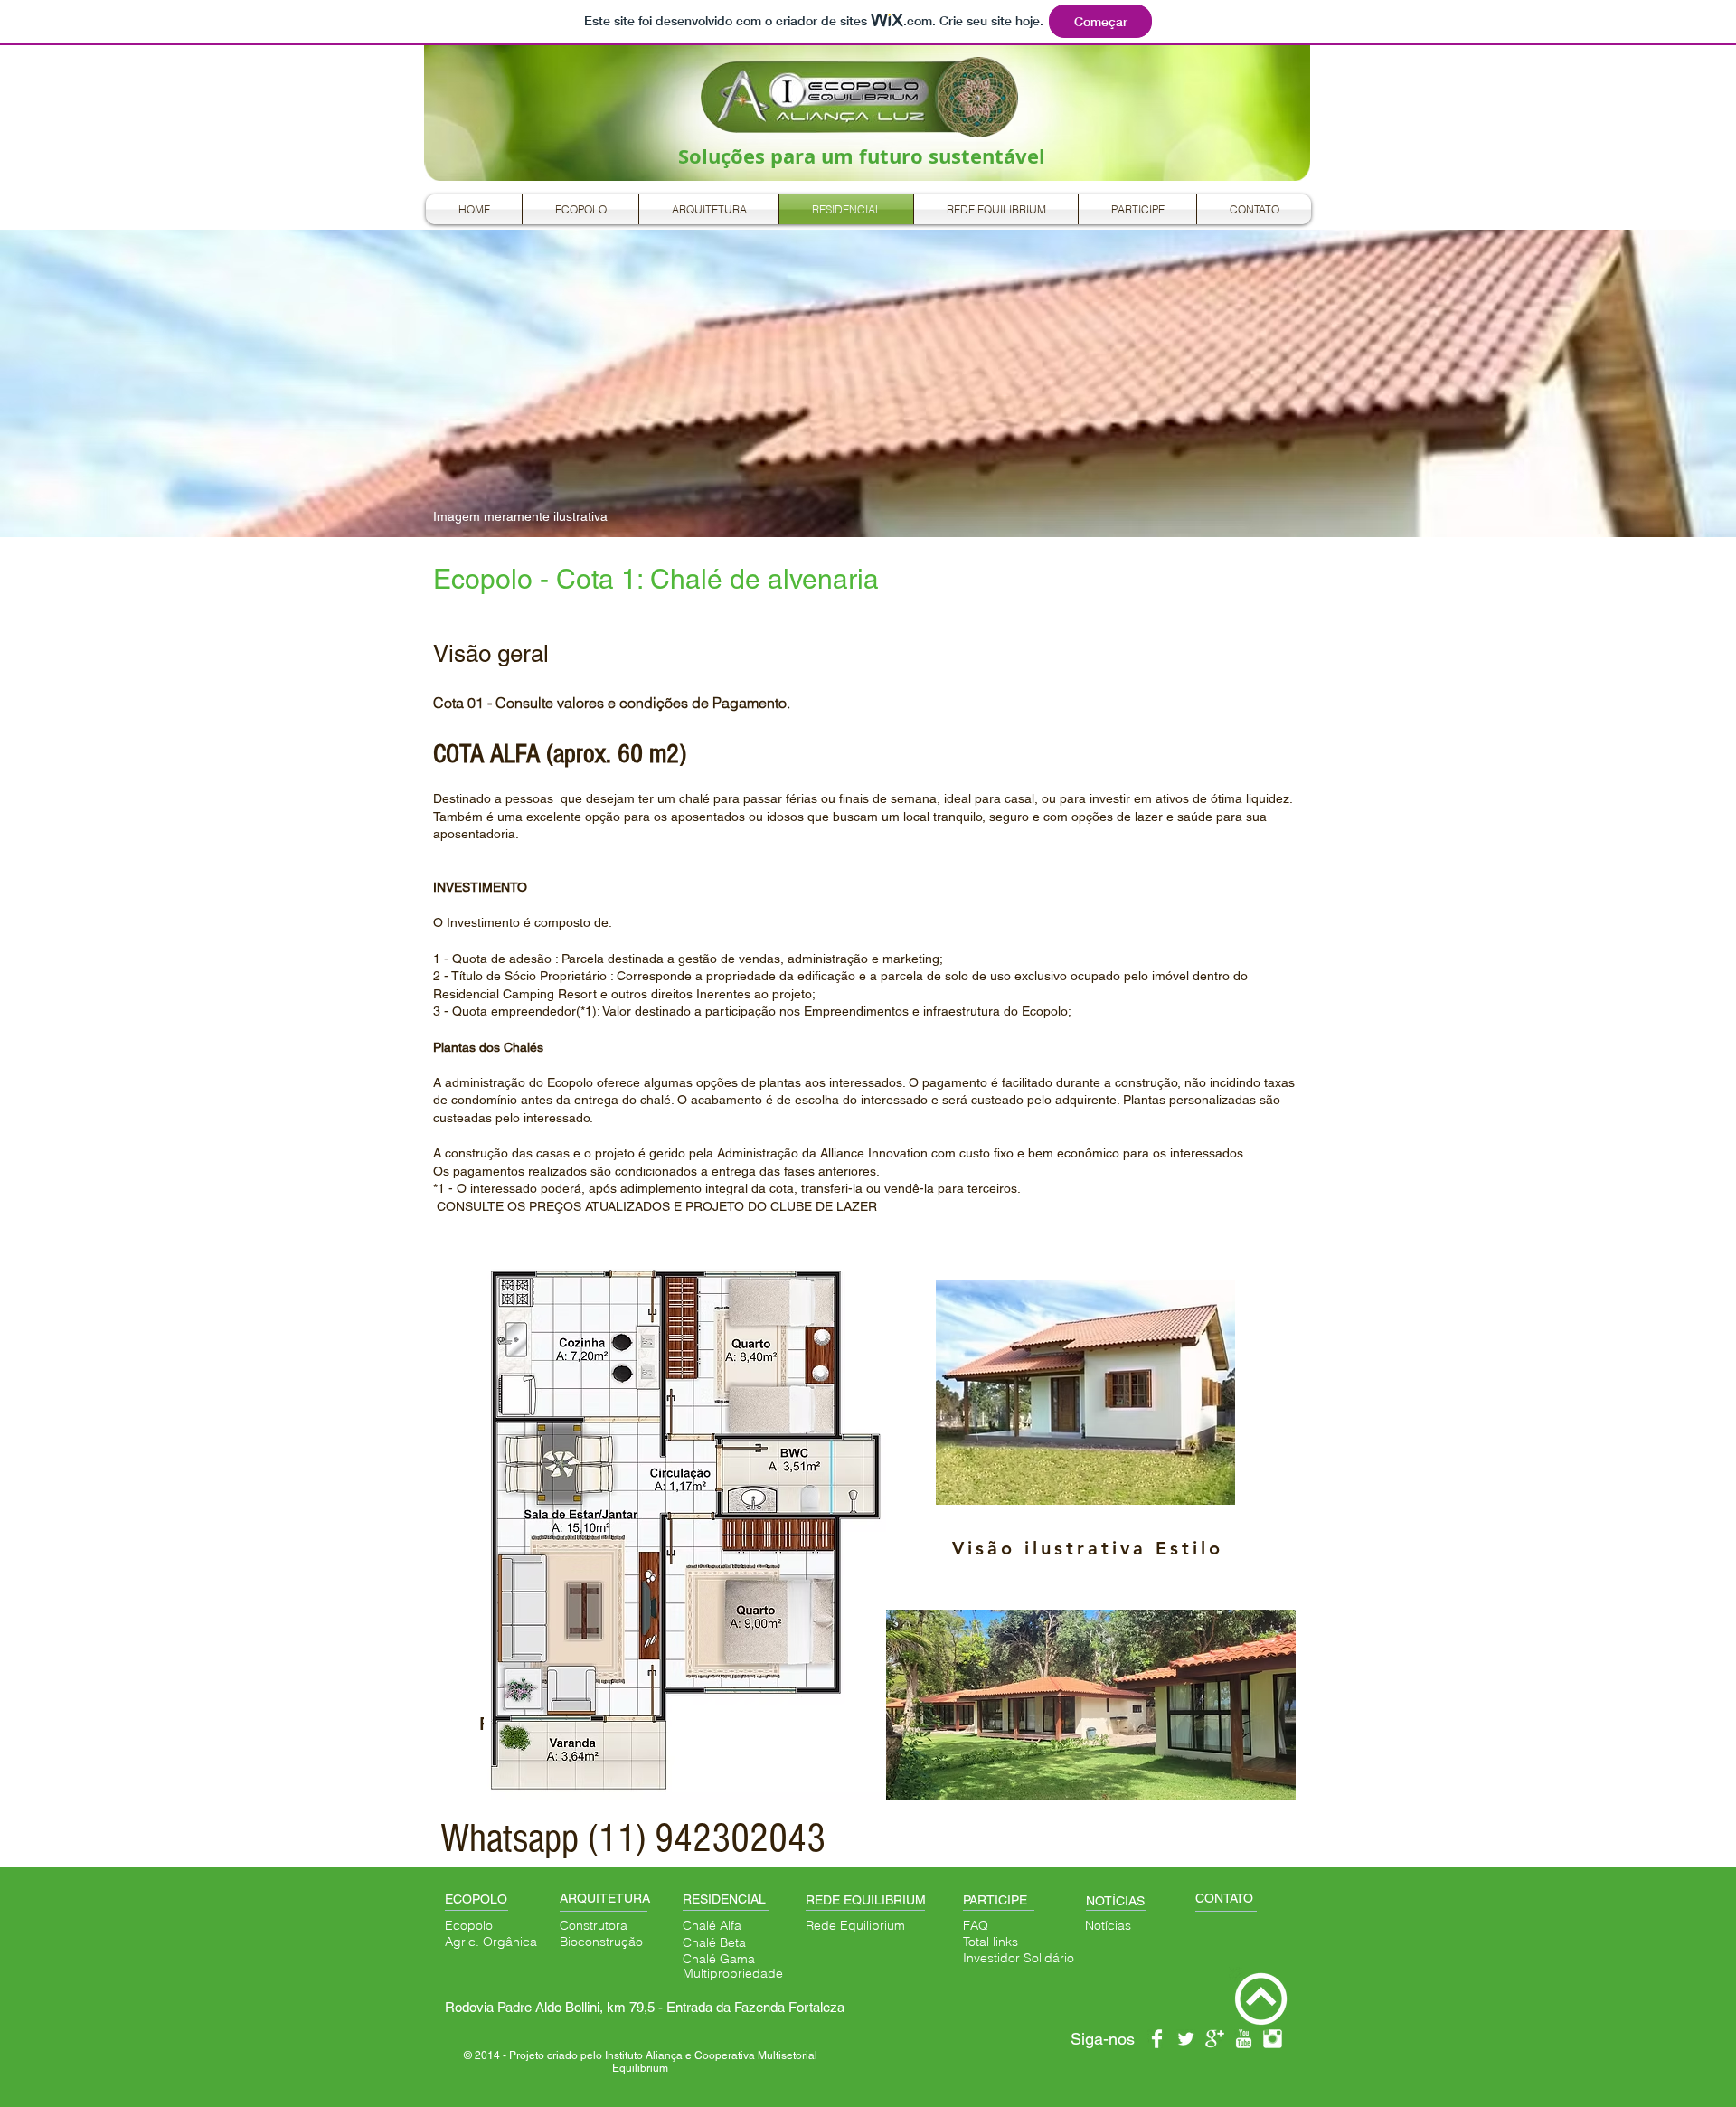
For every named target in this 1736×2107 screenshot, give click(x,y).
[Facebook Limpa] (1157, 2039)
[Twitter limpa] (1186, 2039)
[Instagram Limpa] (1273, 2039)
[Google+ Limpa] (1215, 2039)
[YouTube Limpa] (1244, 2039)
